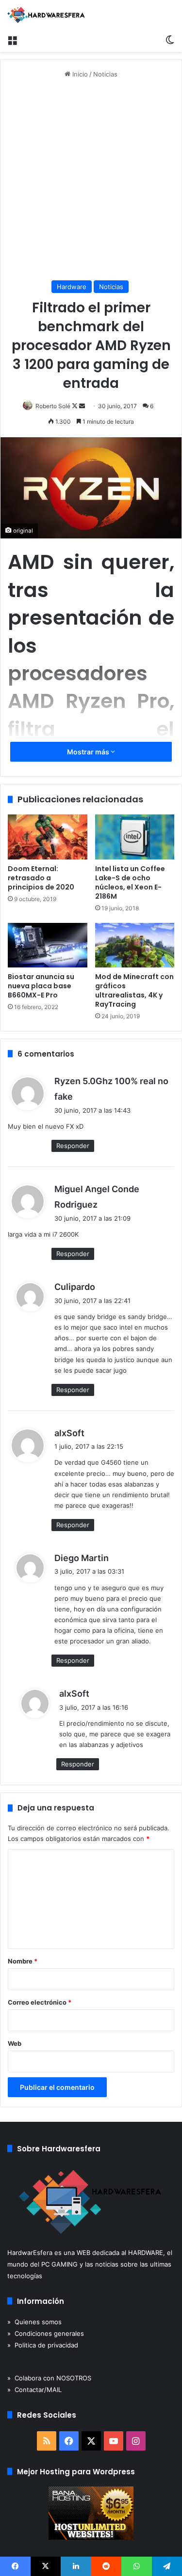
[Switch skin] (170, 40)
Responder (73, 1146)
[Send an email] (82, 406)
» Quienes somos (34, 2322)
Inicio (79, 74)
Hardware (72, 287)
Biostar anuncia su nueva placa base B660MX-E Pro (41, 986)
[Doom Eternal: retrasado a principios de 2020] (48, 837)
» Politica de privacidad (43, 2345)
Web (15, 2043)
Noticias (105, 74)
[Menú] (12, 40)
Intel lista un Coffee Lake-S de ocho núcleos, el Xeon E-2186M (130, 882)
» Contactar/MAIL (34, 2390)
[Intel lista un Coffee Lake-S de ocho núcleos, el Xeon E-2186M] (135, 837)
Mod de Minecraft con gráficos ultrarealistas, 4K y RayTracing (134, 990)
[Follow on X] (75, 406)
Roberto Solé (53, 406)
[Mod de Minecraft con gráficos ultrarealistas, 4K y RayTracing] (135, 945)
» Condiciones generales (46, 2333)
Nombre (23, 1961)
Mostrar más (89, 752)
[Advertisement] (91, 180)
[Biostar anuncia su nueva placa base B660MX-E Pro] (48, 945)
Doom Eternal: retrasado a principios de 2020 (41, 878)
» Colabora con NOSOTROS (49, 2378)
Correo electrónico (40, 2002)
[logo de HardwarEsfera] (46, 15)
